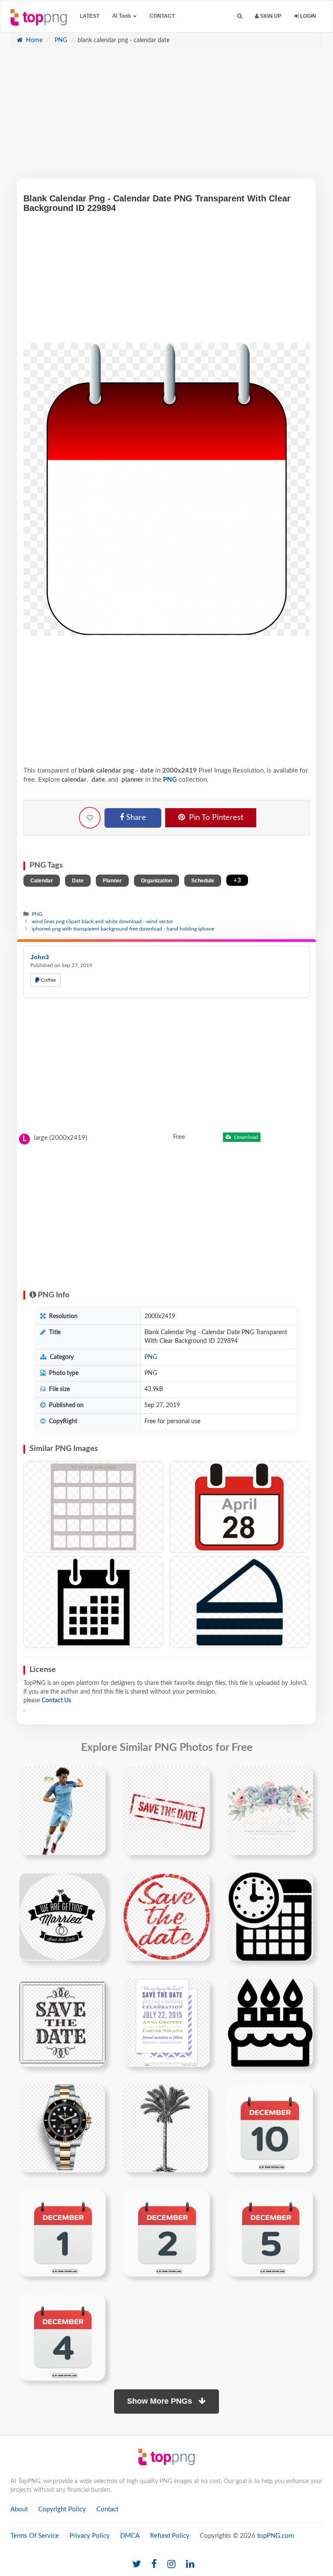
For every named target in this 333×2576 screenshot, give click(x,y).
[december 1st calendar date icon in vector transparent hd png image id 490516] (62, 2233)
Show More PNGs (161, 2401)
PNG (60, 40)
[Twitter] (137, 2564)
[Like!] (90, 818)
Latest (90, 16)
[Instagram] (171, 2564)
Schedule (203, 881)
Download (245, 1137)
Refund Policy (170, 2536)
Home (33, 40)
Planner (112, 881)
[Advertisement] (166, 118)
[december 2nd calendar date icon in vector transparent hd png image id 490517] (166, 2233)
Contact (162, 16)
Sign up (270, 16)
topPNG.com (276, 2536)
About (19, 2509)
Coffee (48, 980)
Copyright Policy (62, 2509)
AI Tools (122, 16)
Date (78, 881)
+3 (237, 880)
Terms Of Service (35, 2536)
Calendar (42, 881)
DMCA (130, 2536)
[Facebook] (154, 2564)
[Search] (240, 16)
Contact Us (56, 1701)
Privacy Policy (90, 2536)
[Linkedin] (190, 2564)
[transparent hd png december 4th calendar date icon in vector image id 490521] (62, 2337)
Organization (157, 881)
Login (307, 16)
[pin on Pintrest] (94, 1778)
